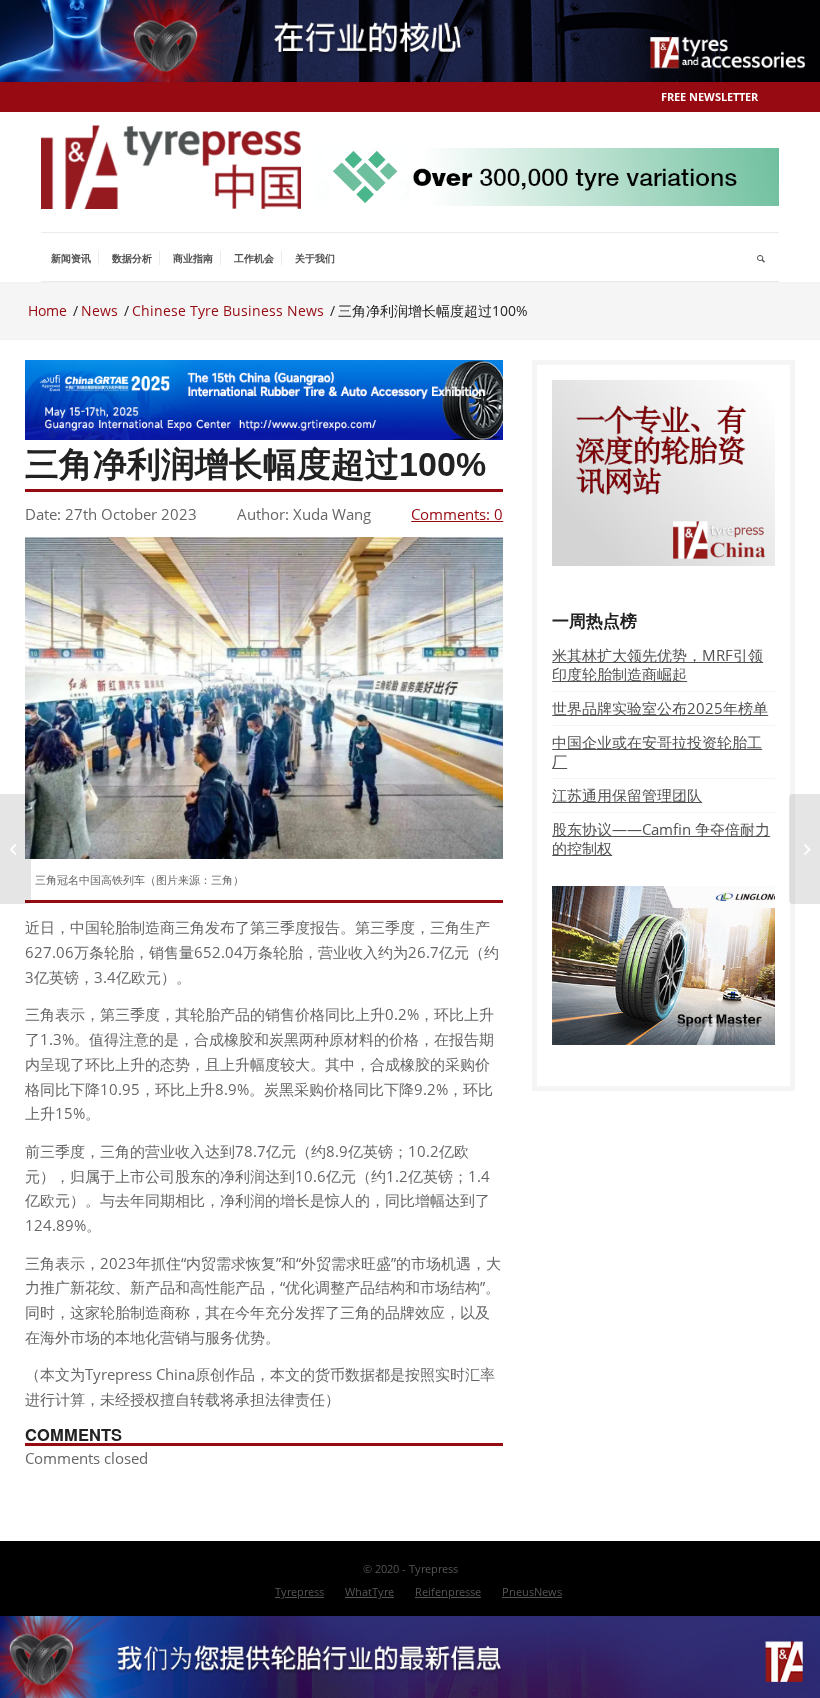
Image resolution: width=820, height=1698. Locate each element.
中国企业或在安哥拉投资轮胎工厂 (657, 751)
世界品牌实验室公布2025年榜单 (660, 708)
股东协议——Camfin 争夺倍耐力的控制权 (661, 838)
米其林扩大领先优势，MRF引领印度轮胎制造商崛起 (657, 664)
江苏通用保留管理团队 (627, 795)
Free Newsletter (709, 96)
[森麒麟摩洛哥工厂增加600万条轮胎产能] (15, 849)
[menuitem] (71, 258)
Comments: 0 (457, 514)
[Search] (761, 258)
